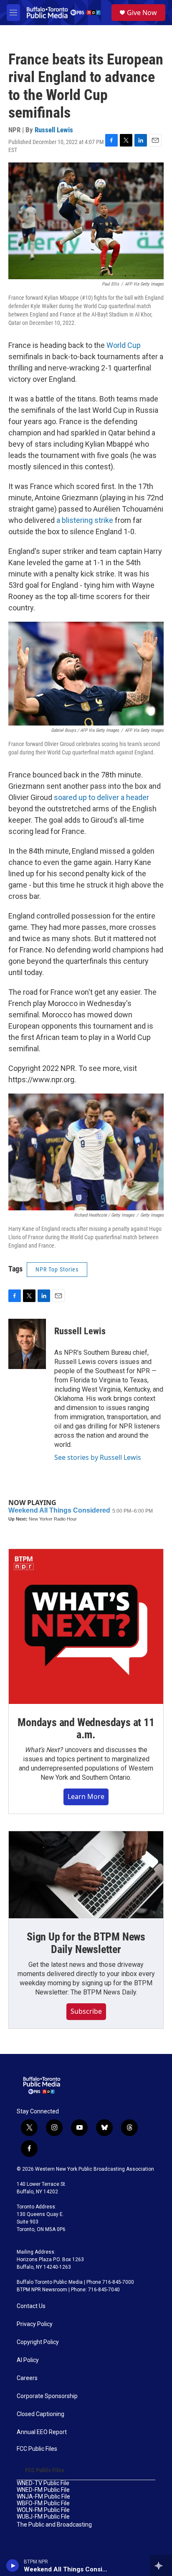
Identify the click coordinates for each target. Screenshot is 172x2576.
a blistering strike (85, 520)
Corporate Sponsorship (47, 2396)
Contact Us (31, 2306)
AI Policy (28, 2360)
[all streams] (161, 2566)
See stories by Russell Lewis (98, 1457)
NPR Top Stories (57, 1269)
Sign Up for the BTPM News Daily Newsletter (86, 1943)
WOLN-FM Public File (43, 2510)
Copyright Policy (38, 2342)
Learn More (86, 1796)
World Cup (124, 345)
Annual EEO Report (42, 2432)
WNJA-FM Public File (43, 2497)
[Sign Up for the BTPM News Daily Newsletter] (86, 1875)
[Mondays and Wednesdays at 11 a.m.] (86, 1626)
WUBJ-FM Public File (43, 2517)
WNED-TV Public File (43, 2483)
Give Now (142, 13)
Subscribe (86, 2011)
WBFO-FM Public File (43, 2503)
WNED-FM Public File (43, 2490)
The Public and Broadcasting (54, 2525)
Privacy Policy (35, 2324)
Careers (27, 2378)
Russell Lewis (54, 130)
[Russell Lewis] (27, 1344)
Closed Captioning (40, 2414)
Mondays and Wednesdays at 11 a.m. (86, 1729)
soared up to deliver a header (101, 797)
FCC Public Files (37, 2449)
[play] (13, 2566)
